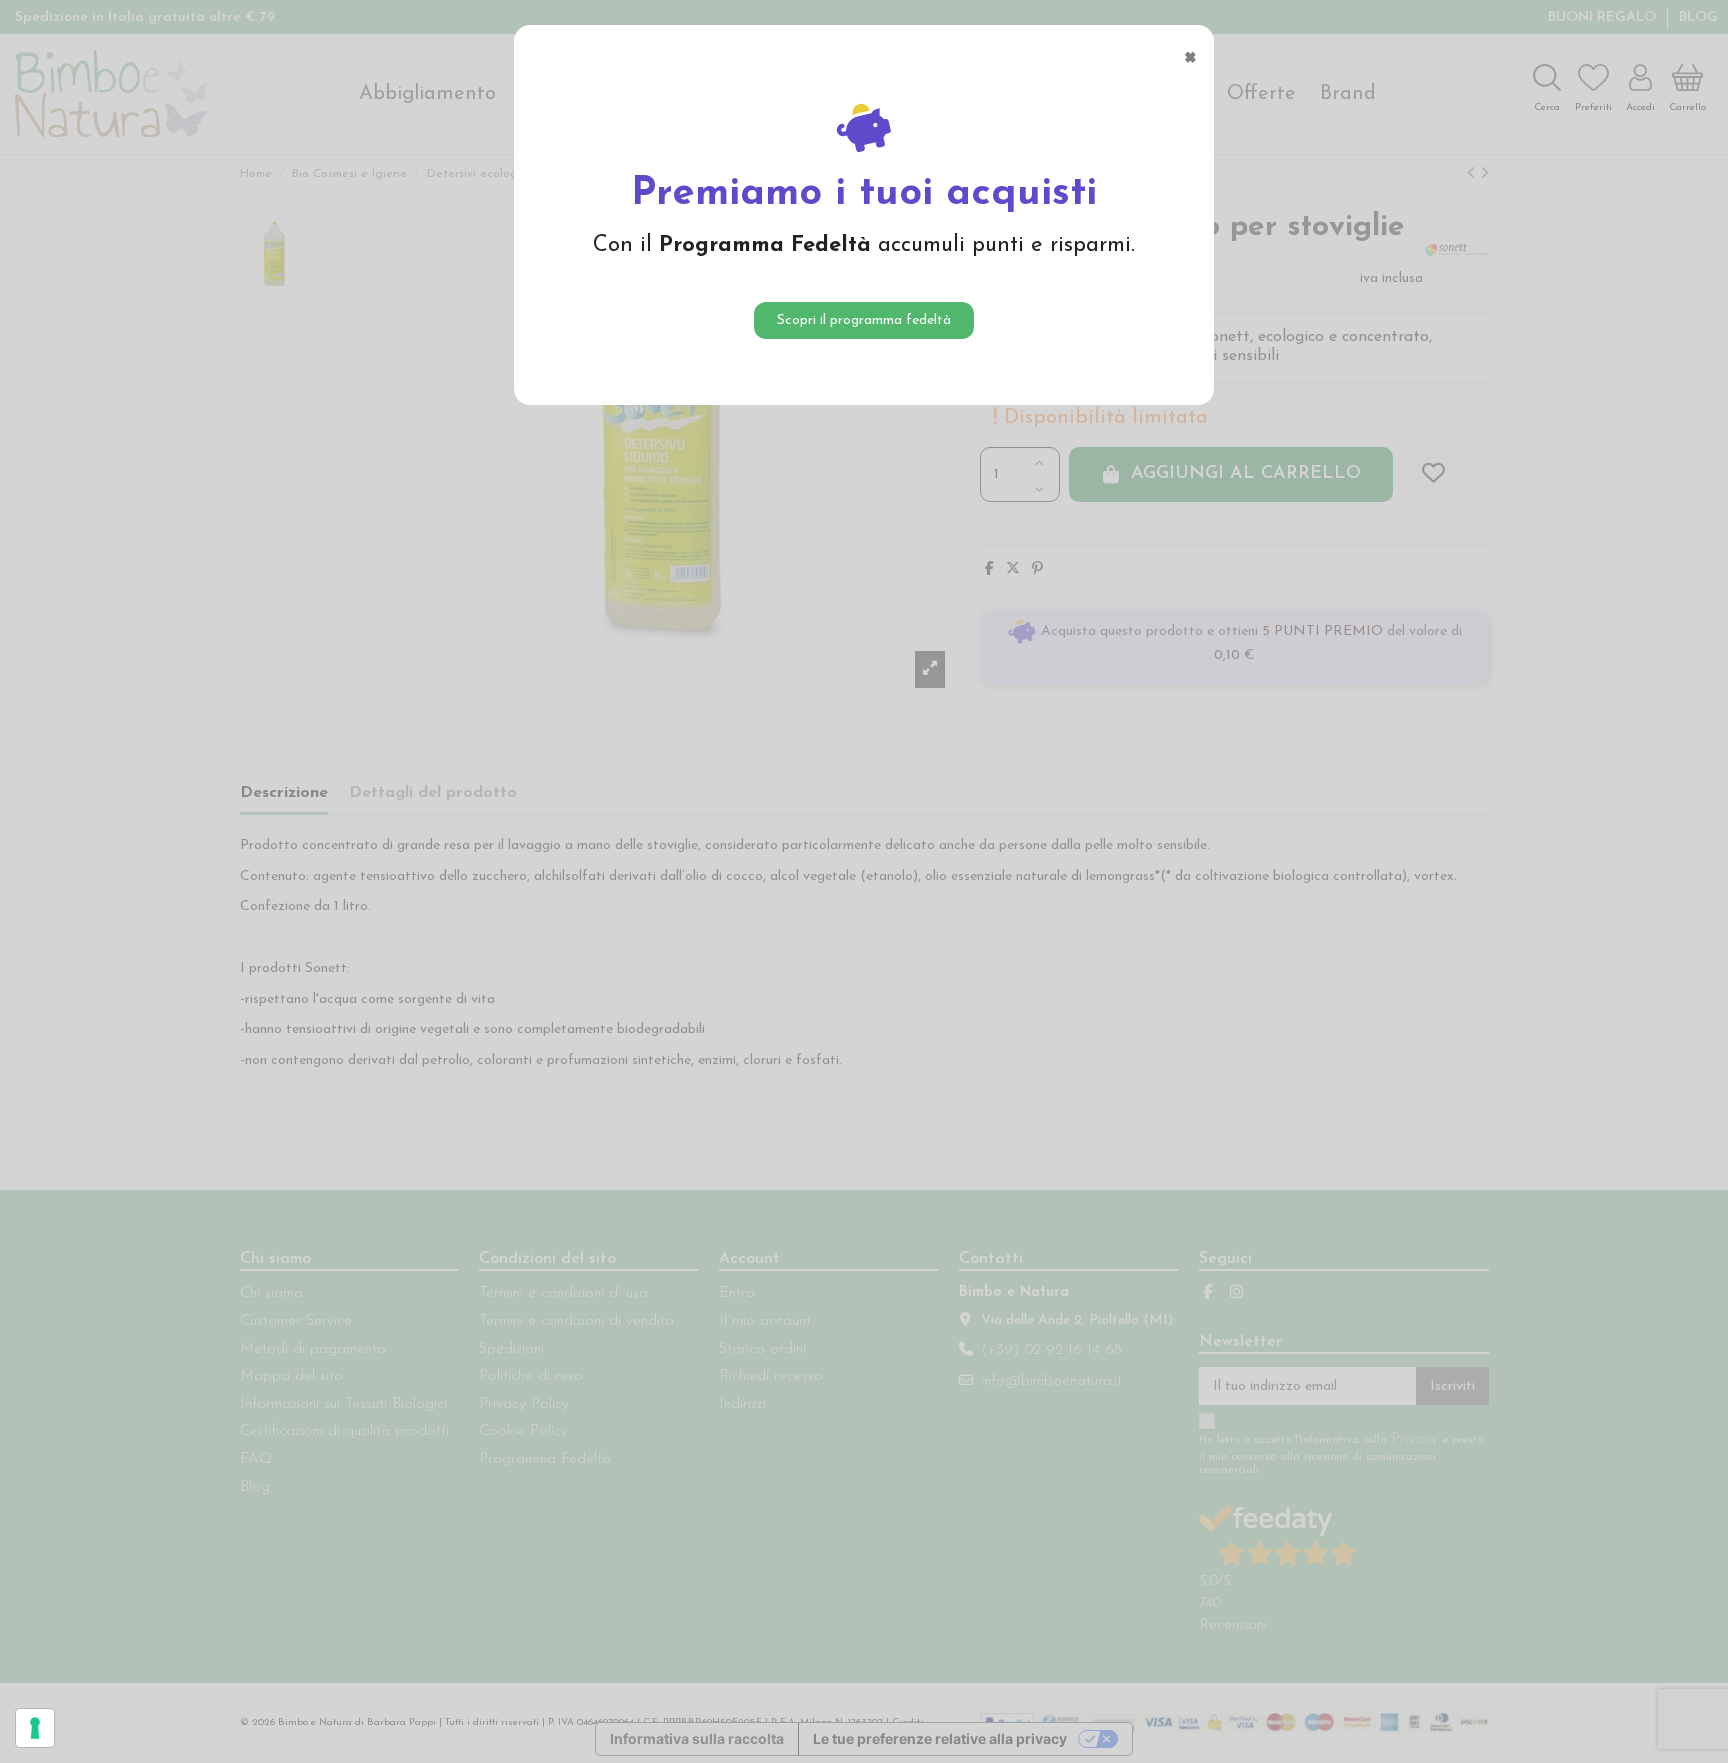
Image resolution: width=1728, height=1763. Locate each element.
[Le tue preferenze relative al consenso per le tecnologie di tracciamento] (35, 1728)
